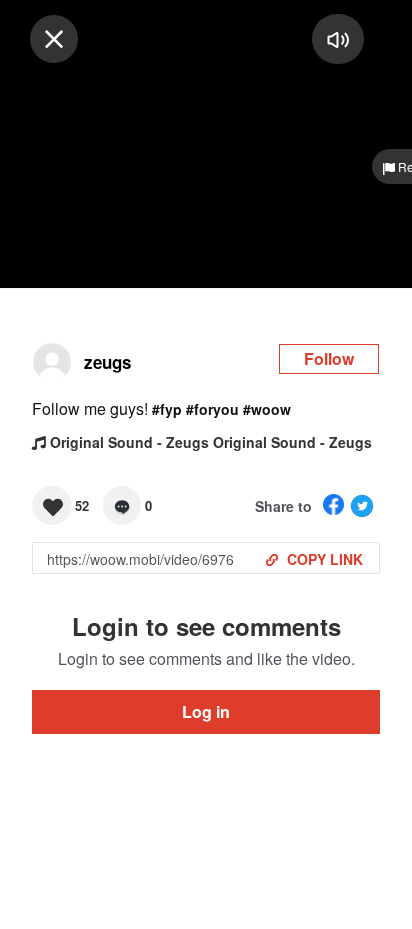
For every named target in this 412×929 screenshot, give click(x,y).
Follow (329, 358)
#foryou (212, 409)
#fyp (167, 409)
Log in (206, 711)
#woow (267, 409)
